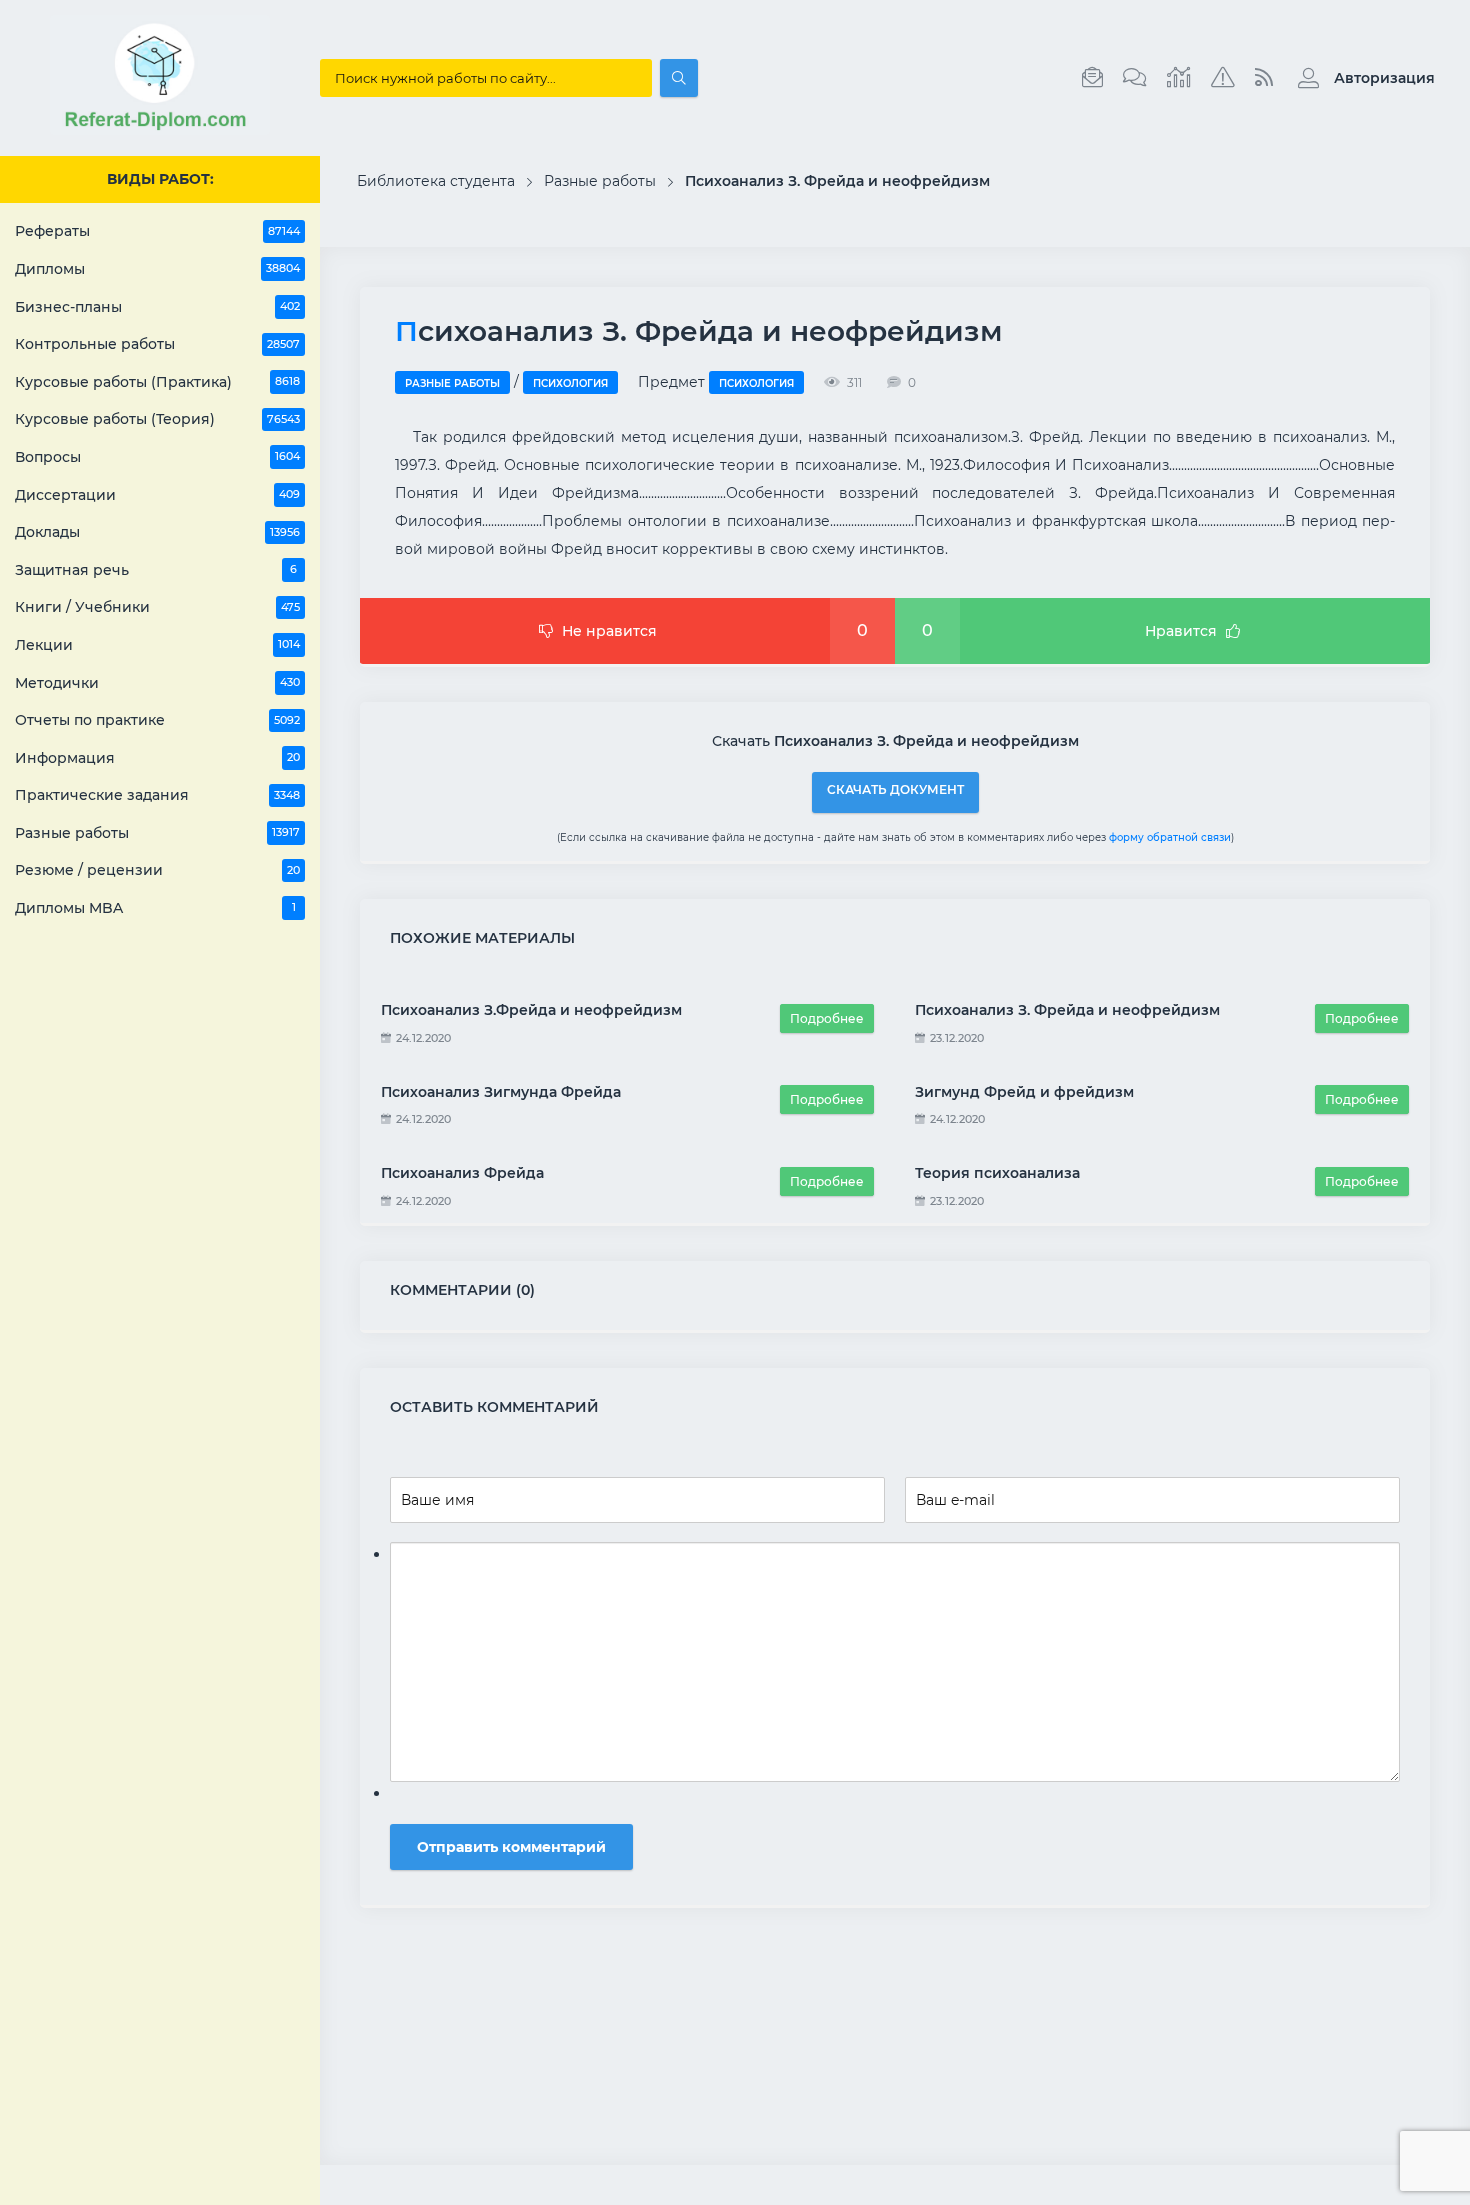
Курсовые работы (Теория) (157, 419)
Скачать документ (895, 789)
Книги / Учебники (157, 607)
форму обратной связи (1170, 837)
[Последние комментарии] (1135, 78)
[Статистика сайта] (1179, 78)
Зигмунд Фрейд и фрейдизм (1024, 1092)
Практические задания (157, 795)
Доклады (157, 532)
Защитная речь (156, 570)
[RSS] (1264, 78)
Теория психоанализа (997, 1173)
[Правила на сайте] (1223, 78)
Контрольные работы (157, 344)
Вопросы (157, 457)
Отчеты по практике (157, 720)
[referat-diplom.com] (160, 130)
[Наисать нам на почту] (1092, 78)
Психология (570, 383)
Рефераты (157, 231)
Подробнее (827, 1018)
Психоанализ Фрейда (462, 1173)
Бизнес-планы (157, 307)
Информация (157, 758)
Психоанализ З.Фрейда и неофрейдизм (531, 1010)
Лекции (157, 645)
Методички (157, 683)
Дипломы (157, 269)
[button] (1361, 78)
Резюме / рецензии (157, 870)
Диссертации (157, 495)
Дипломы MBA (155, 908)
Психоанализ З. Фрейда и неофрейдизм (1067, 1010)
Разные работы (157, 833)
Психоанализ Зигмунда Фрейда (501, 1092)
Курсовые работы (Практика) (157, 382)
